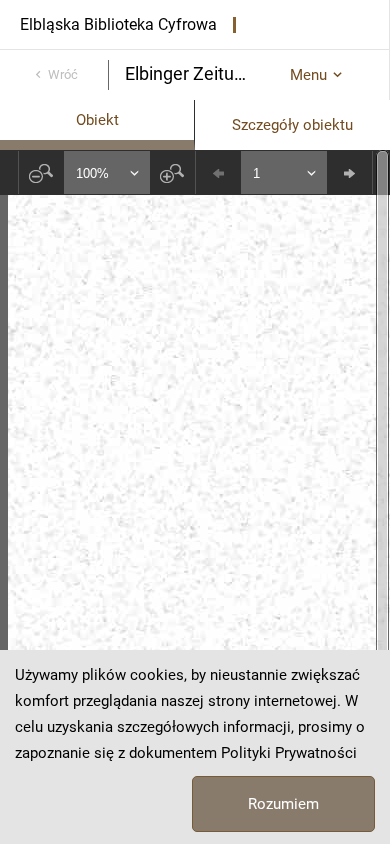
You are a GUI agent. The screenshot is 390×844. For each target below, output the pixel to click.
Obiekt (97, 120)
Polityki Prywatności (289, 753)
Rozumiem (283, 804)
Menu (308, 75)
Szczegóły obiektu (292, 125)
